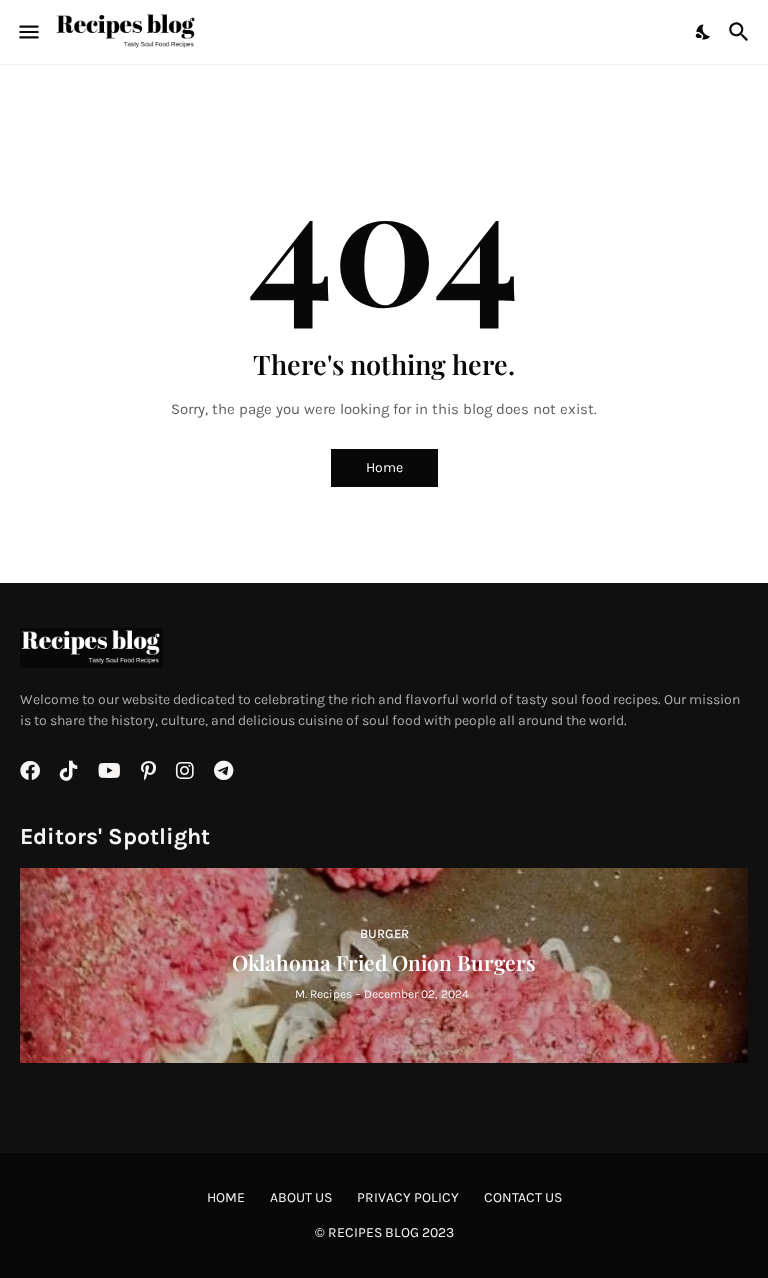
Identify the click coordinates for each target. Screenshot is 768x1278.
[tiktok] (69, 771)
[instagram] (185, 771)
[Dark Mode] (704, 32)
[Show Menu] (27, 32)
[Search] (741, 32)
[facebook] (30, 771)
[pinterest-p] (148, 771)
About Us (301, 1197)
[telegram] (223, 771)
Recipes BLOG (373, 1232)
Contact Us (523, 1197)
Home (384, 467)
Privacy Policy (408, 1197)
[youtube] (109, 771)
